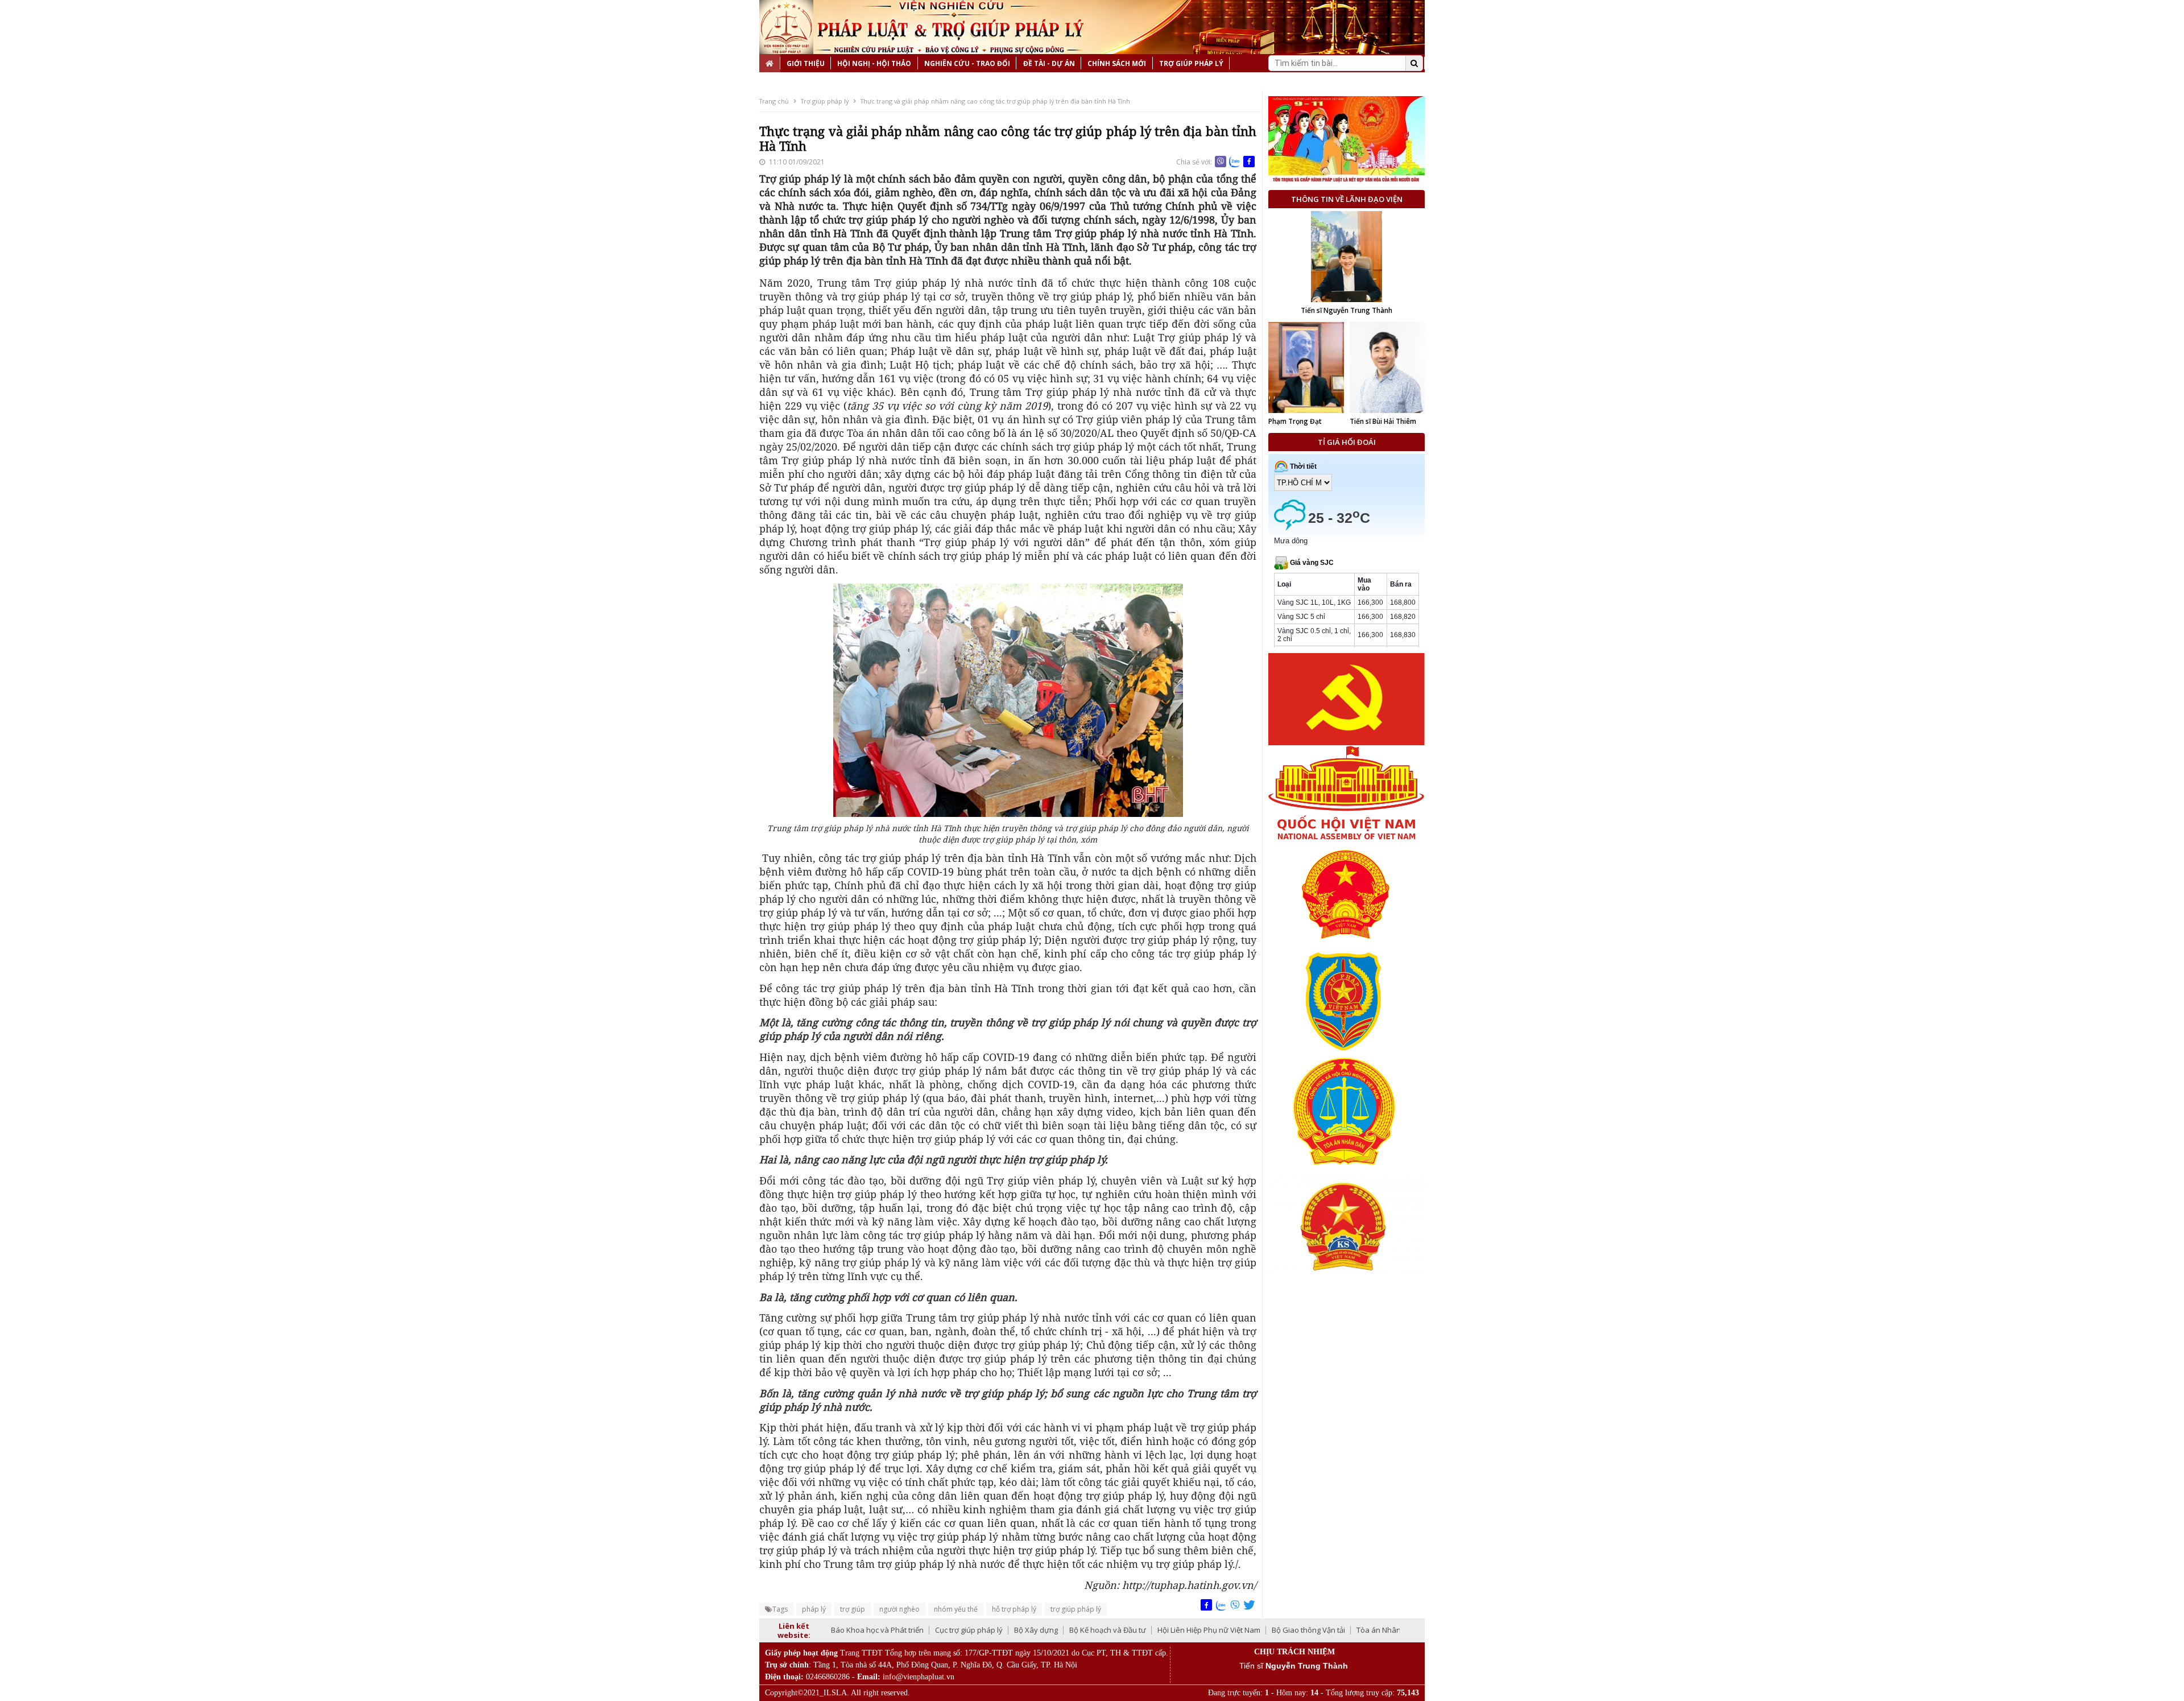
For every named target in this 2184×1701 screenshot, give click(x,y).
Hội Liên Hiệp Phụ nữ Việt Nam (1105, 1630)
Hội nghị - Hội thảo (874, 63)
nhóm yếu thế (956, 1609)
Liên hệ (779, 82)
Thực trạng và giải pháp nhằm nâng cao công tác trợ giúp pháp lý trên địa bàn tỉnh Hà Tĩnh (995, 101)
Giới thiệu (806, 63)
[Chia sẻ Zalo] (1235, 162)
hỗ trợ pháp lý (1014, 1609)
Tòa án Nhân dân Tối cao (1295, 1630)
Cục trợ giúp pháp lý (865, 1630)
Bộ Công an (1369, 1630)
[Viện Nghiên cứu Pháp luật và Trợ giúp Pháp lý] (786, 27)
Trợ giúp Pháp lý (1191, 63)
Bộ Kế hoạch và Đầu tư (1004, 1630)
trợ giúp (853, 1609)
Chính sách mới (1117, 63)
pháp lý (814, 1609)
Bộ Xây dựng (932, 1630)
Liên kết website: (794, 1630)
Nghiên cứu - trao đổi (967, 63)
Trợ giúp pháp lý (825, 101)
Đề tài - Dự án (1049, 63)
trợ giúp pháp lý (1076, 1609)
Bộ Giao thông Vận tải (1204, 1630)
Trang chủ (774, 101)
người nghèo (899, 1609)
